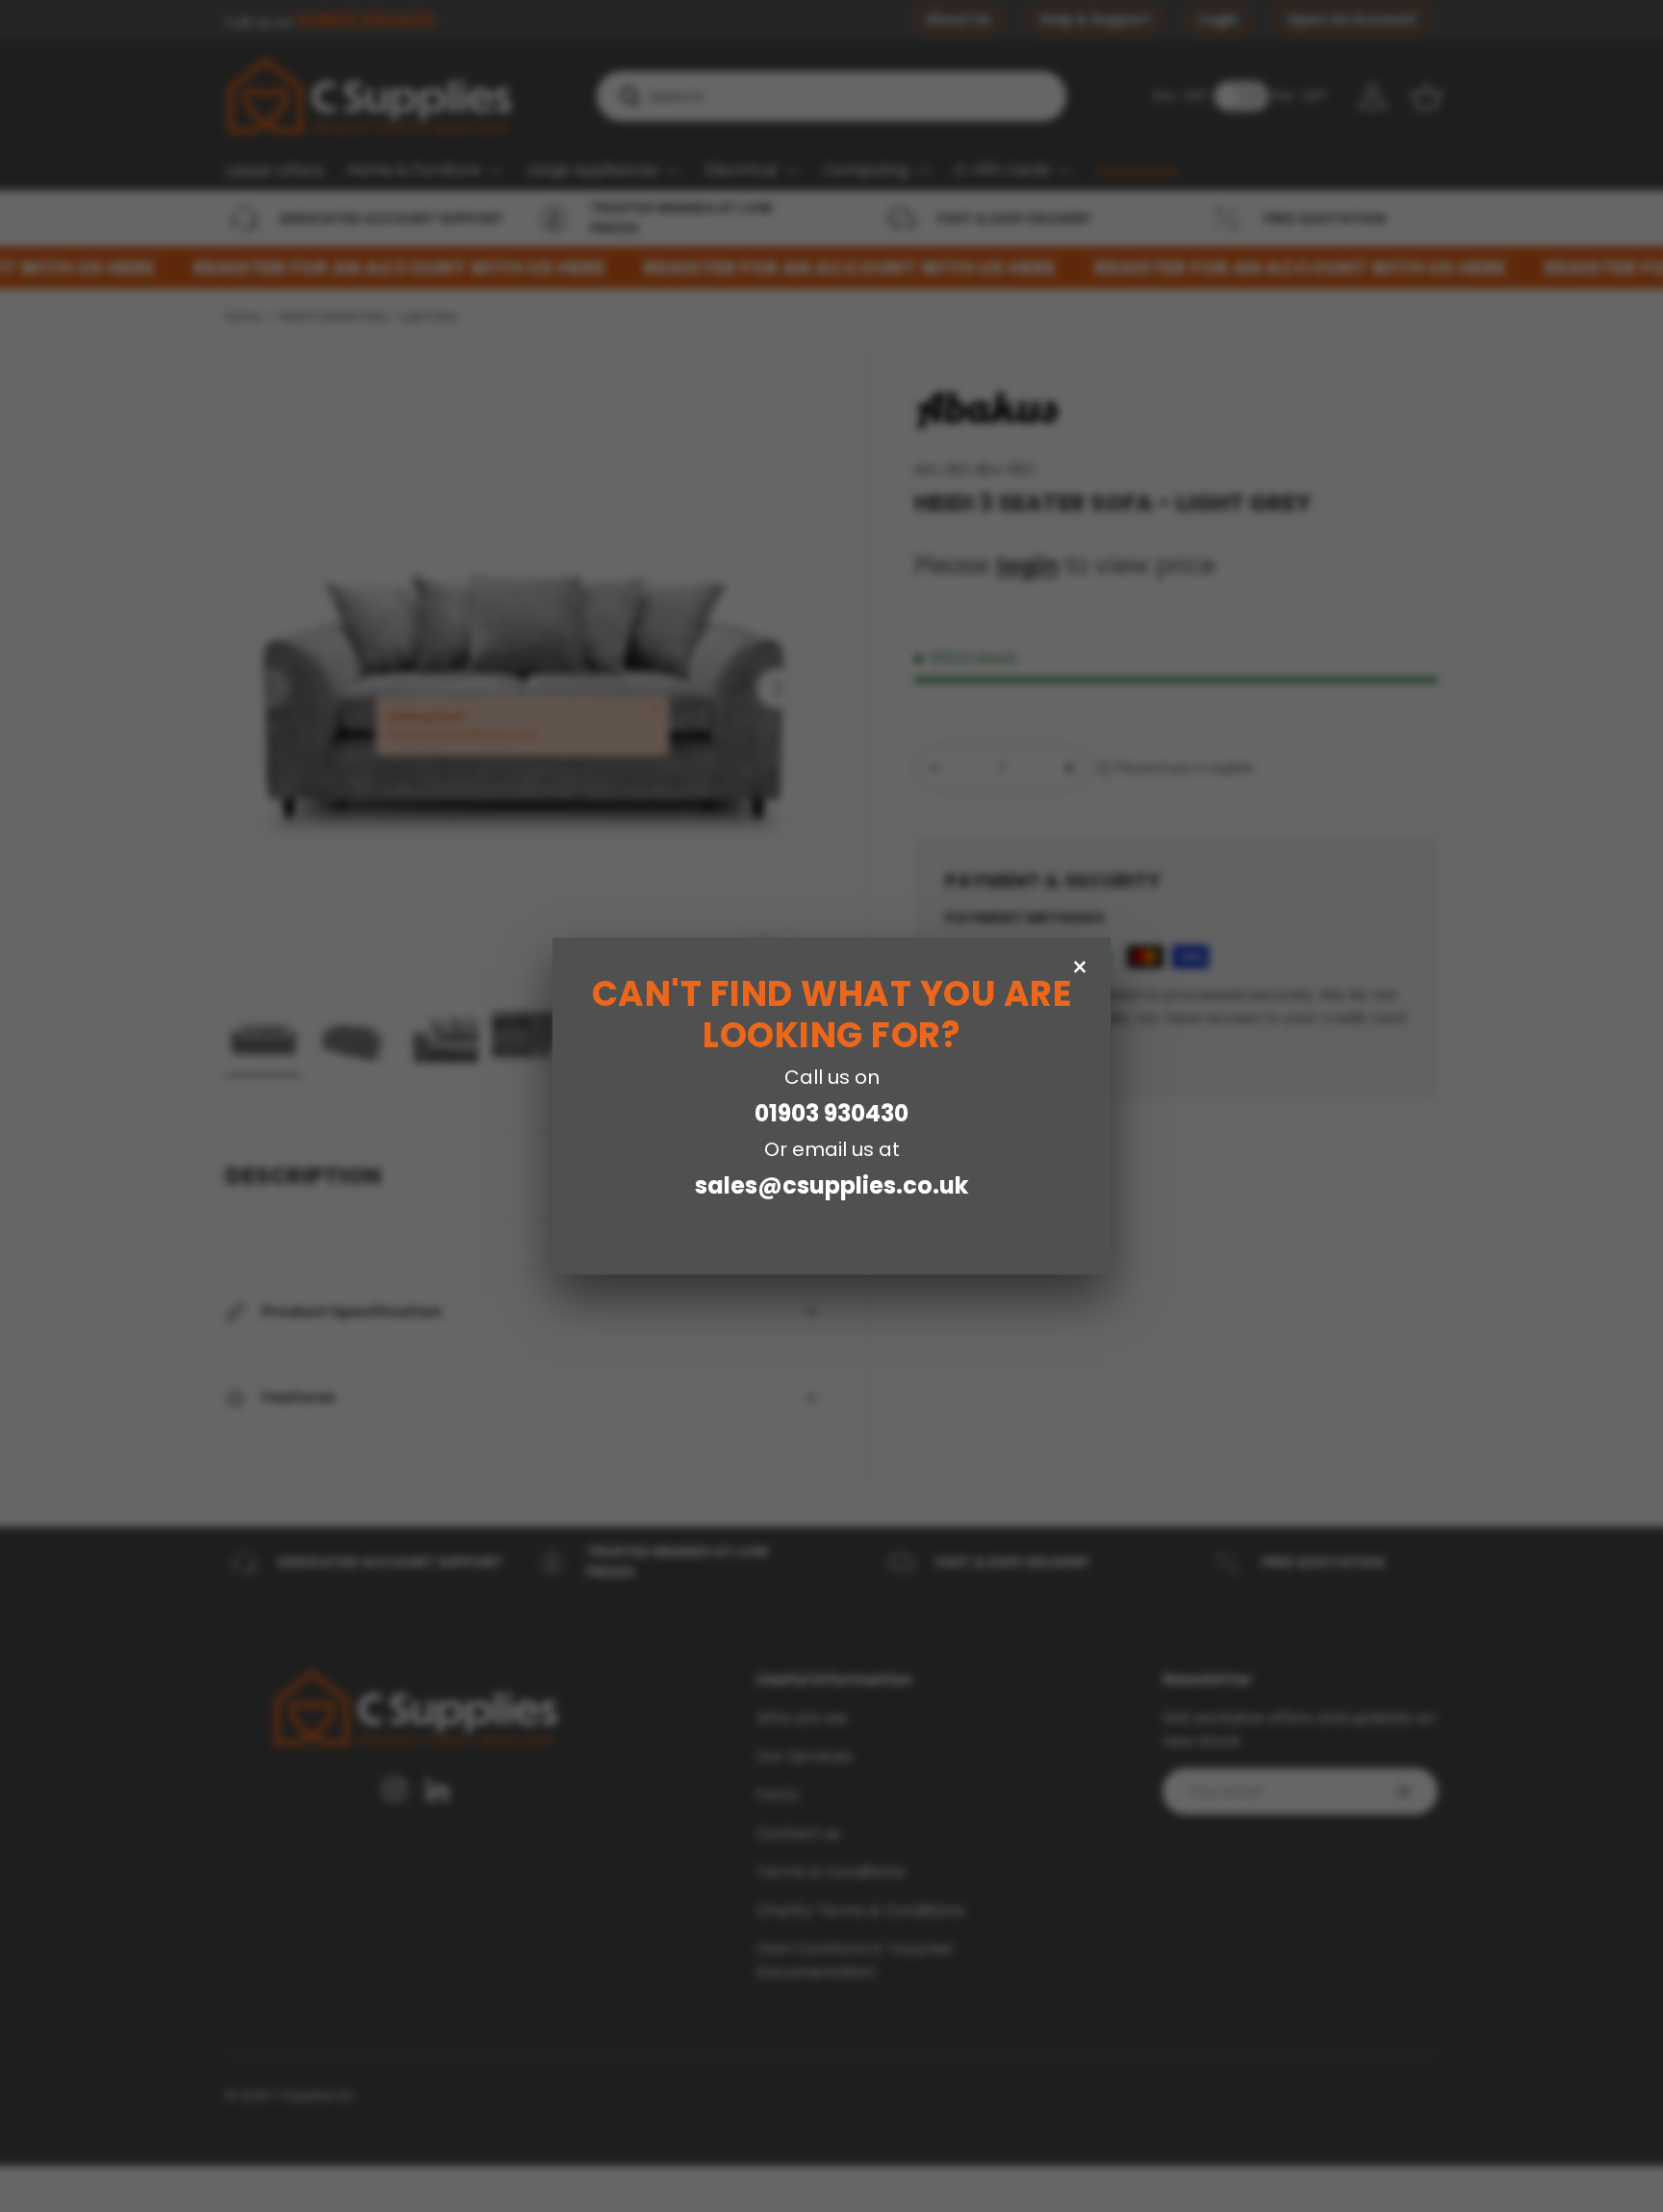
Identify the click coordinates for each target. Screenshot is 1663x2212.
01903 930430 (831, 1113)
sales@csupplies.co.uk (831, 1185)
